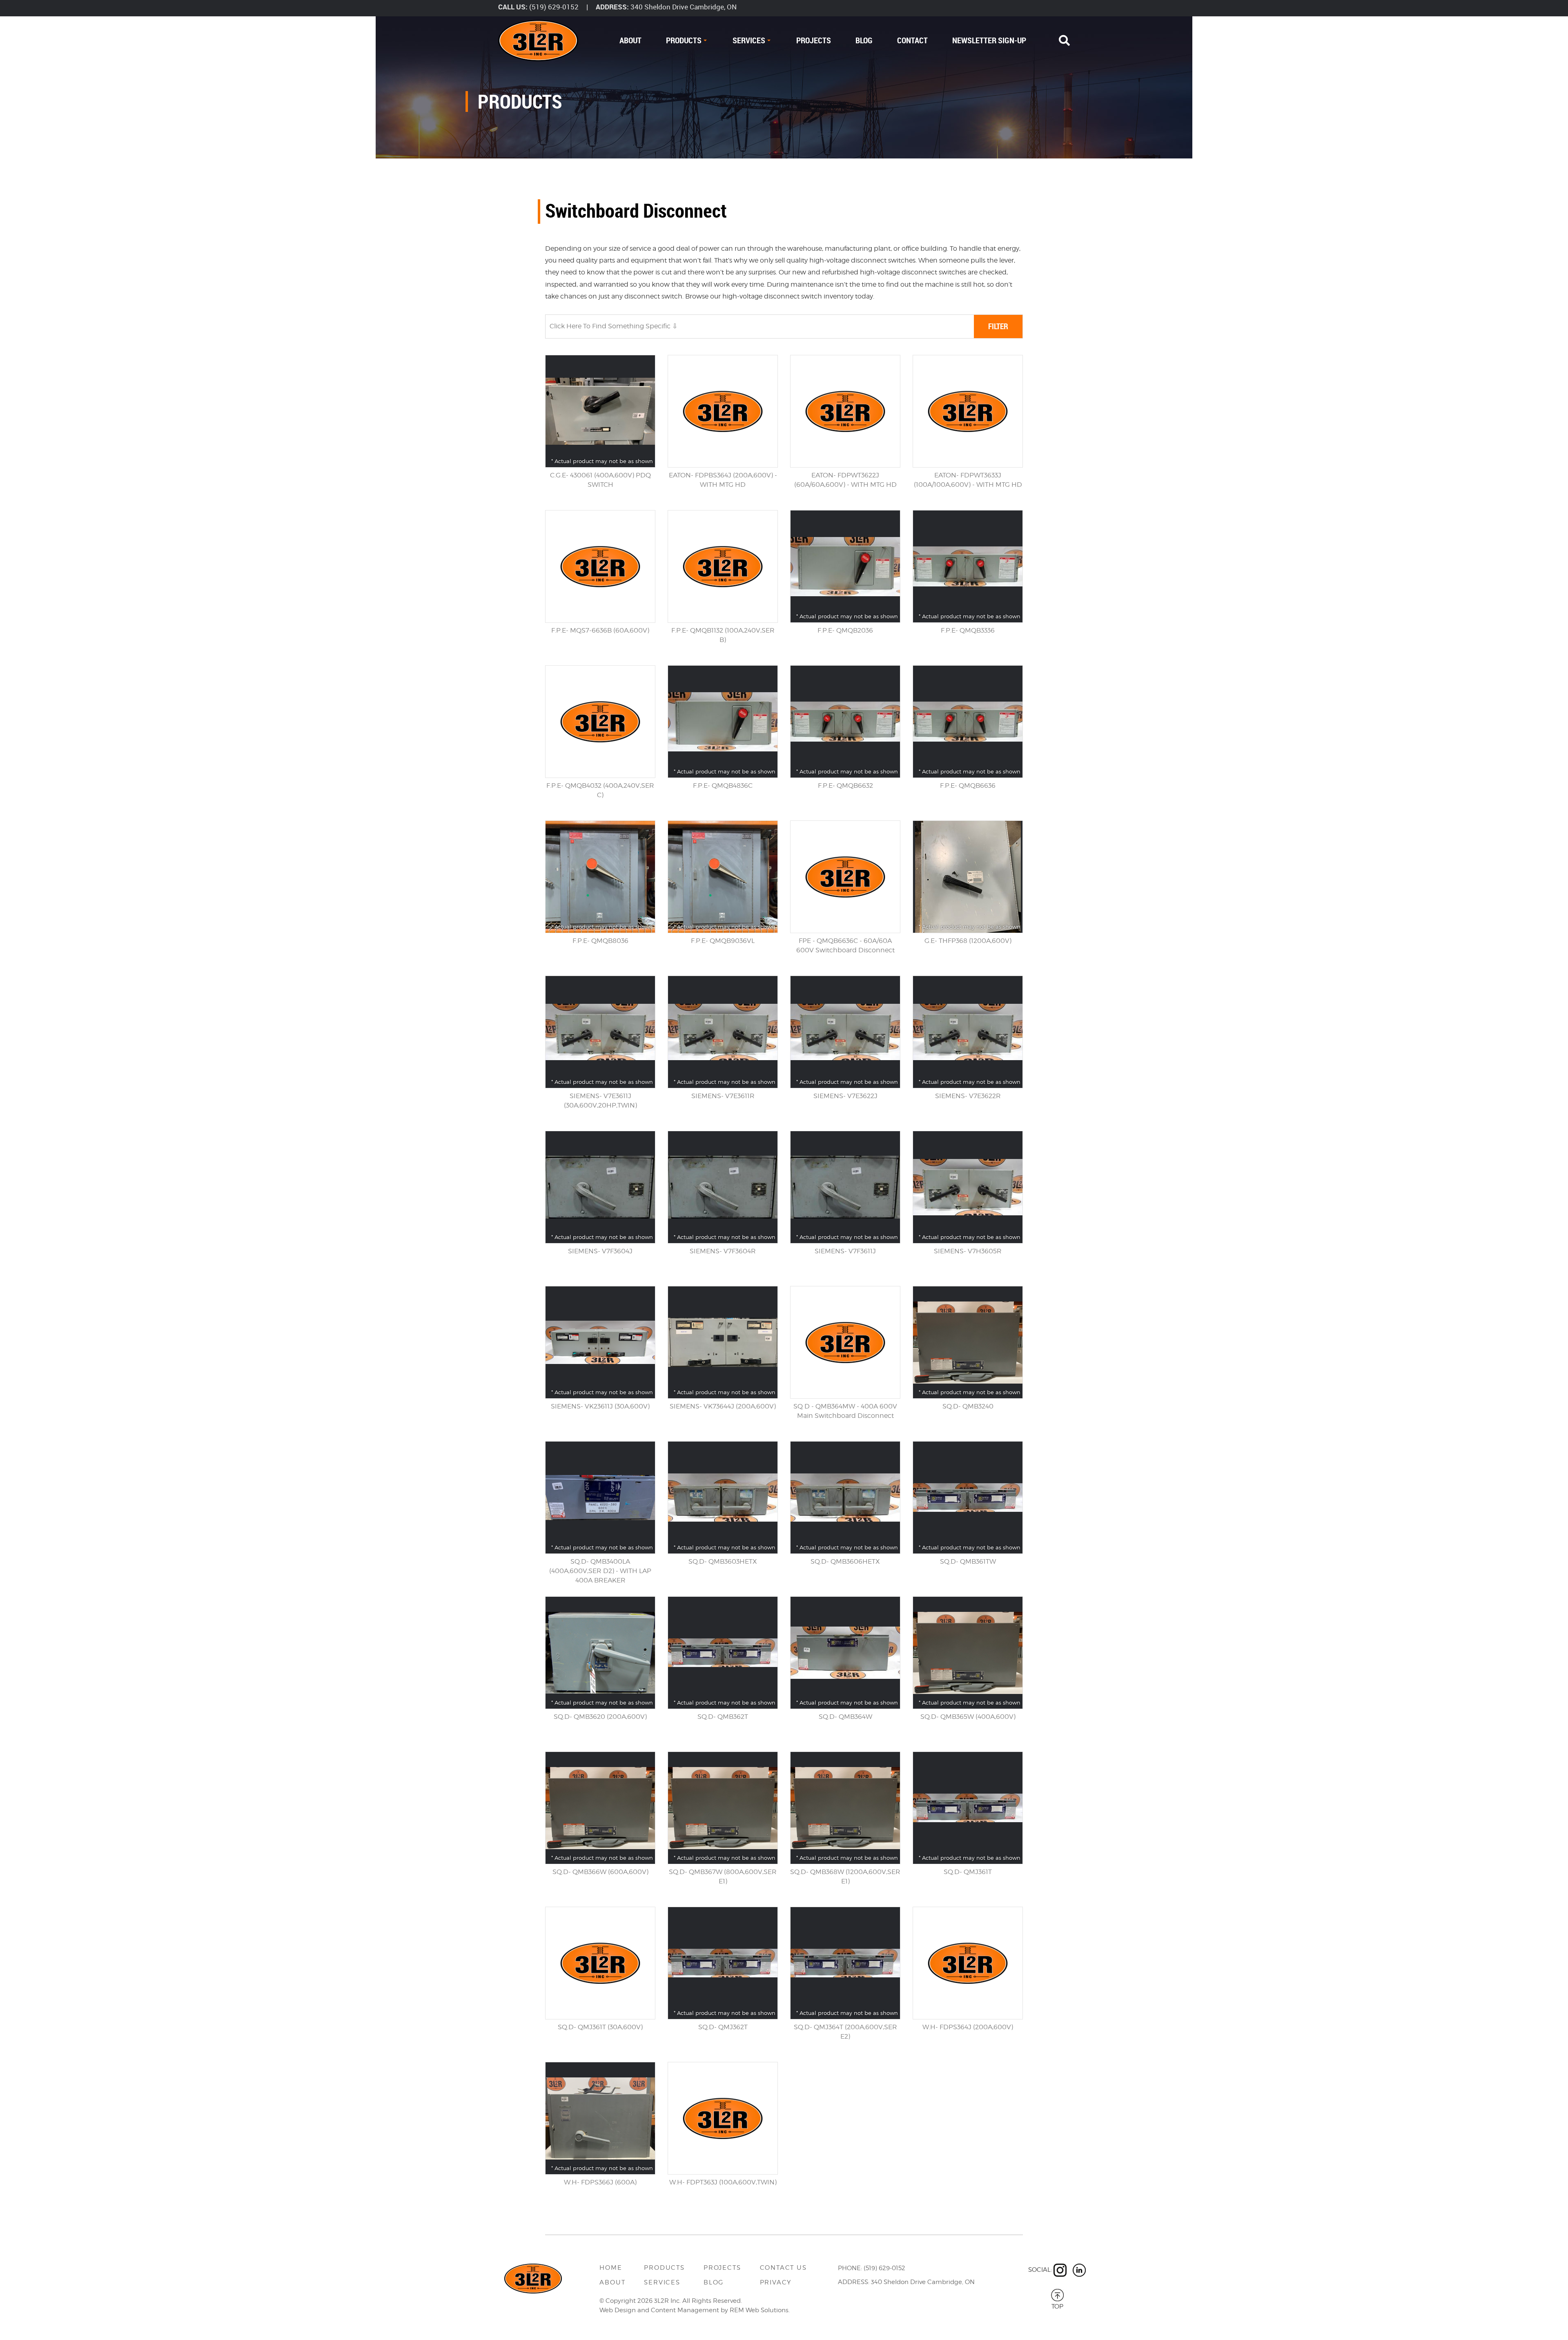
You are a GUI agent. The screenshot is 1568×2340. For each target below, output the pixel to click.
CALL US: (513, 7)
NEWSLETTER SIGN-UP (989, 40)
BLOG (864, 40)
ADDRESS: (612, 7)
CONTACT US (783, 2268)
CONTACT (912, 40)
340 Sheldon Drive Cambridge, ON (684, 7)
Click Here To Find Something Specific (611, 326)
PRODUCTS (684, 40)
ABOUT (630, 40)
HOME (611, 2268)
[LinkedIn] (1079, 2270)
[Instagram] (1060, 2270)
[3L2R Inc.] (538, 41)
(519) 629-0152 (554, 7)
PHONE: (850, 2268)
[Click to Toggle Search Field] (1064, 41)
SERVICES (749, 40)
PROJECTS (814, 40)
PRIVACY (776, 2282)
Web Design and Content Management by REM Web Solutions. (695, 2310)
